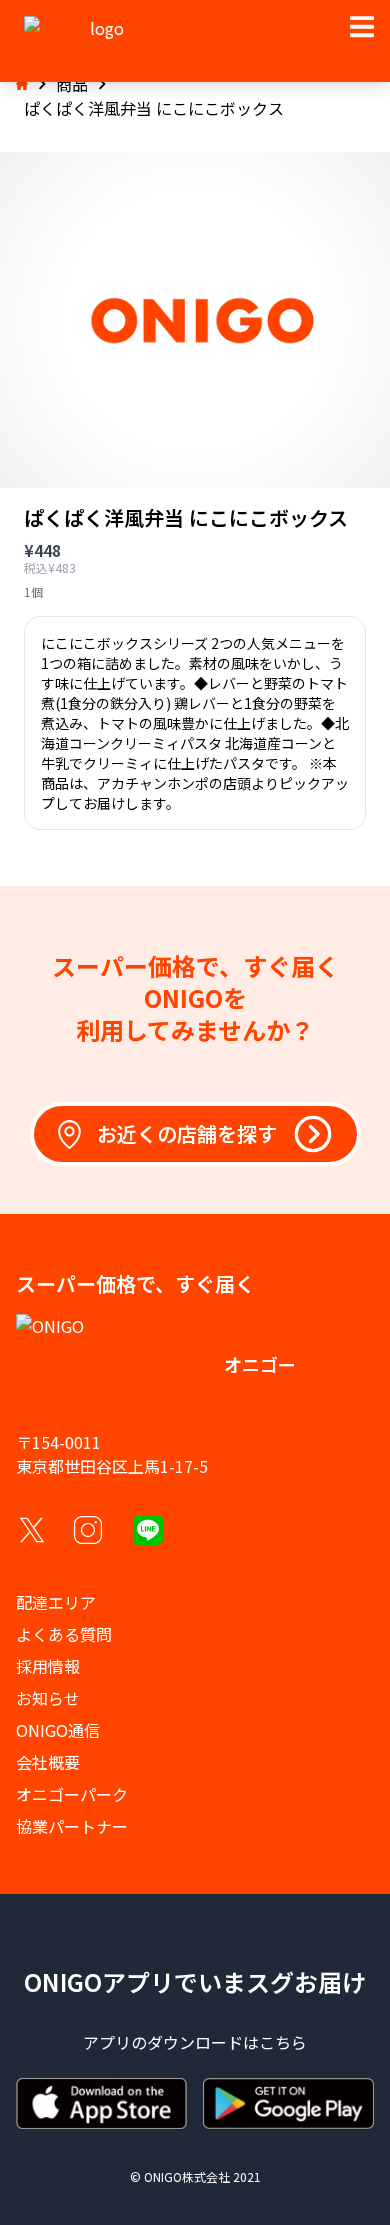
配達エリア (56, 1602)
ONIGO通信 (58, 1730)
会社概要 (48, 1762)
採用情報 (48, 1666)
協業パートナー (72, 1826)
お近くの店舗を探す (187, 1133)
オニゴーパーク (72, 1794)
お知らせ (48, 1698)
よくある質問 (64, 1634)
